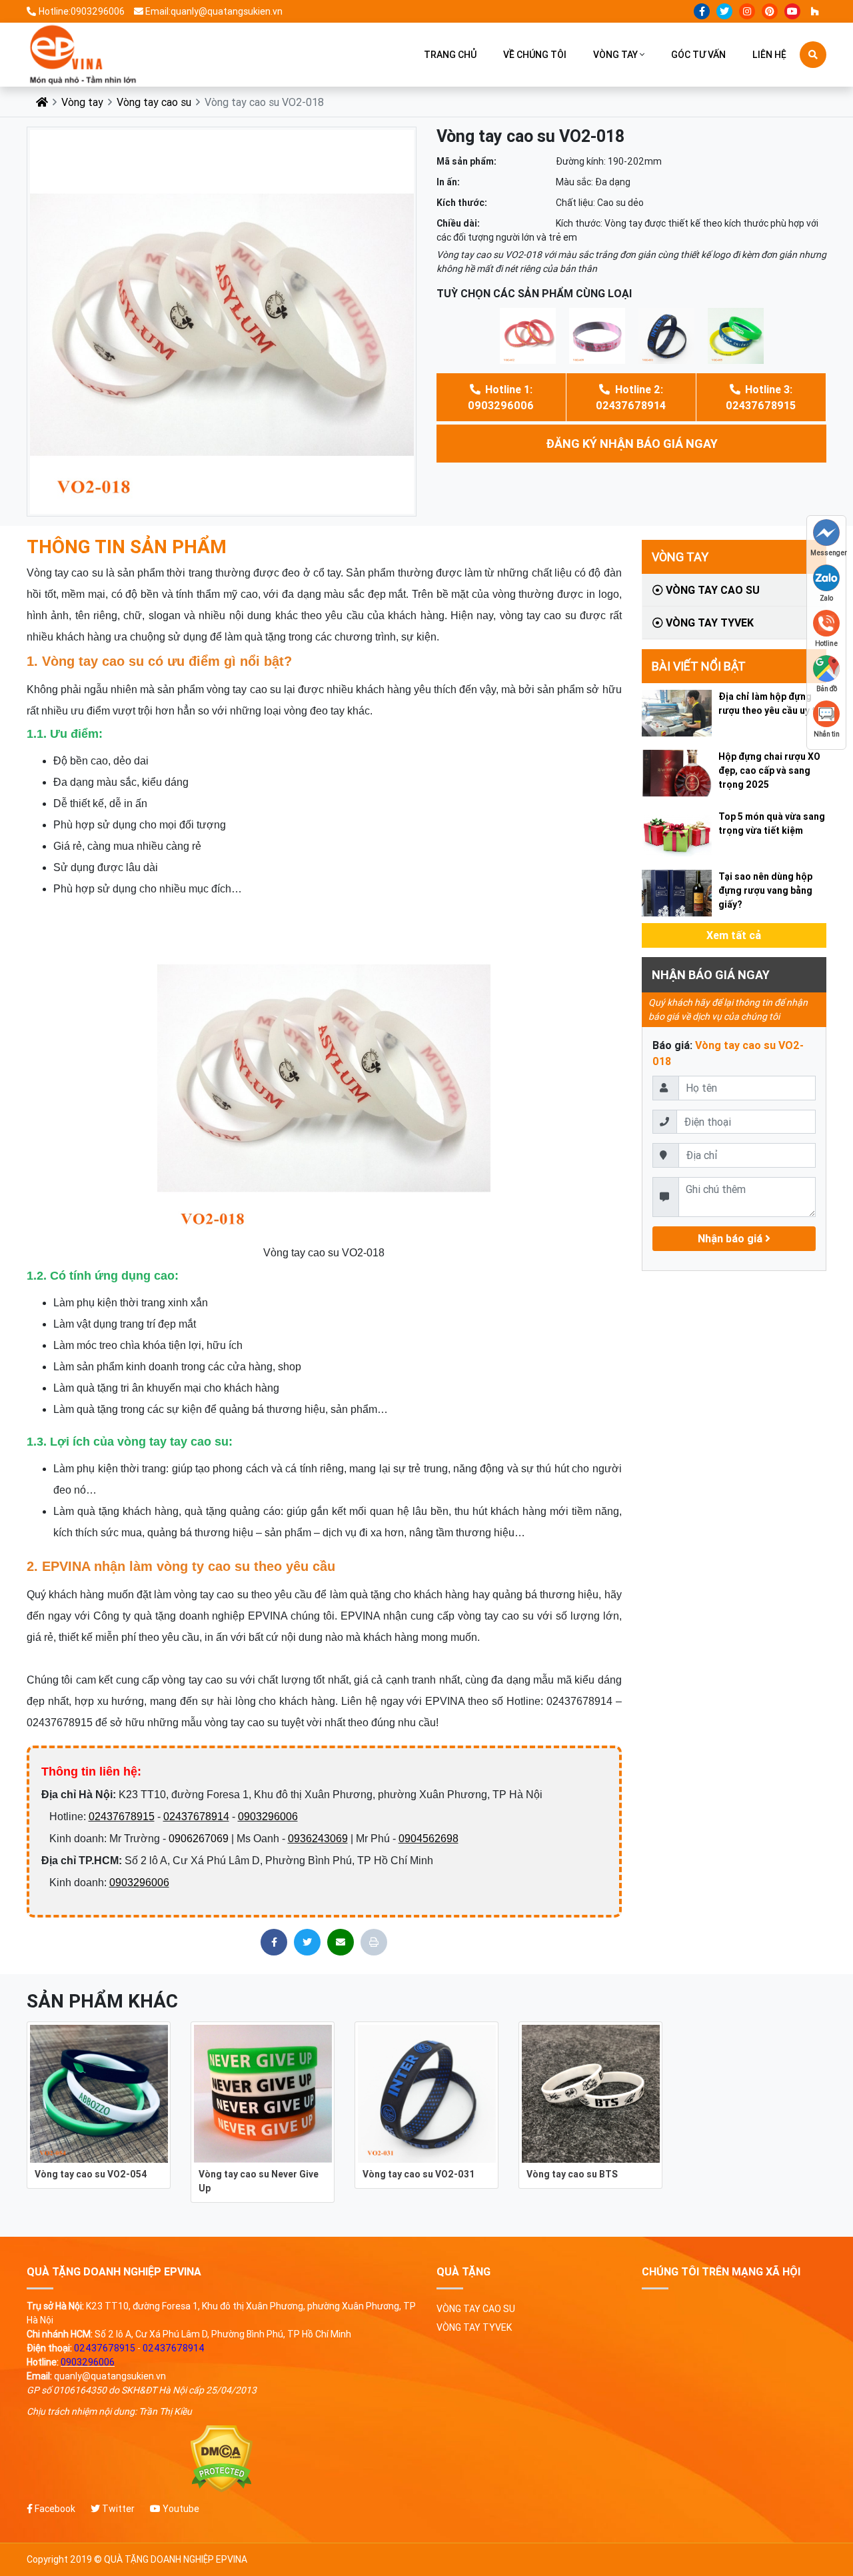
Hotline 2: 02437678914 (631, 397)
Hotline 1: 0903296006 (501, 397)
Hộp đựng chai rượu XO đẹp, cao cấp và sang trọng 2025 (769, 770)
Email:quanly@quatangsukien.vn (214, 11)
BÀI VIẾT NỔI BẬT (699, 666)
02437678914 (196, 1817)
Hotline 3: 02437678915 (761, 397)
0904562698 (428, 1839)
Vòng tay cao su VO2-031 (419, 2174)
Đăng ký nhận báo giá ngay (632, 444)
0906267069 (199, 1839)
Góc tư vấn (698, 55)
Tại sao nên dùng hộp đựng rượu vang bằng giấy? (765, 890)
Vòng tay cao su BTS (572, 2174)
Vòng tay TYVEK (708, 623)
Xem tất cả (734, 935)
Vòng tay (615, 55)
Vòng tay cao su (154, 102)
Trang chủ (450, 55)
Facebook (54, 2509)
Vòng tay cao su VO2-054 (91, 2174)
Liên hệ (769, 55)
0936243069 (318, 1839)
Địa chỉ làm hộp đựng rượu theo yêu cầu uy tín (771, 703)
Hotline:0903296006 (82, 11)
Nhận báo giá (731, 1238)
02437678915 (122, 1817)
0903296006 (268, 1817)
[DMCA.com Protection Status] (222, 2459)
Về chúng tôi (535, 55)
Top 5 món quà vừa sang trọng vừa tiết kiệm (772, 823)
